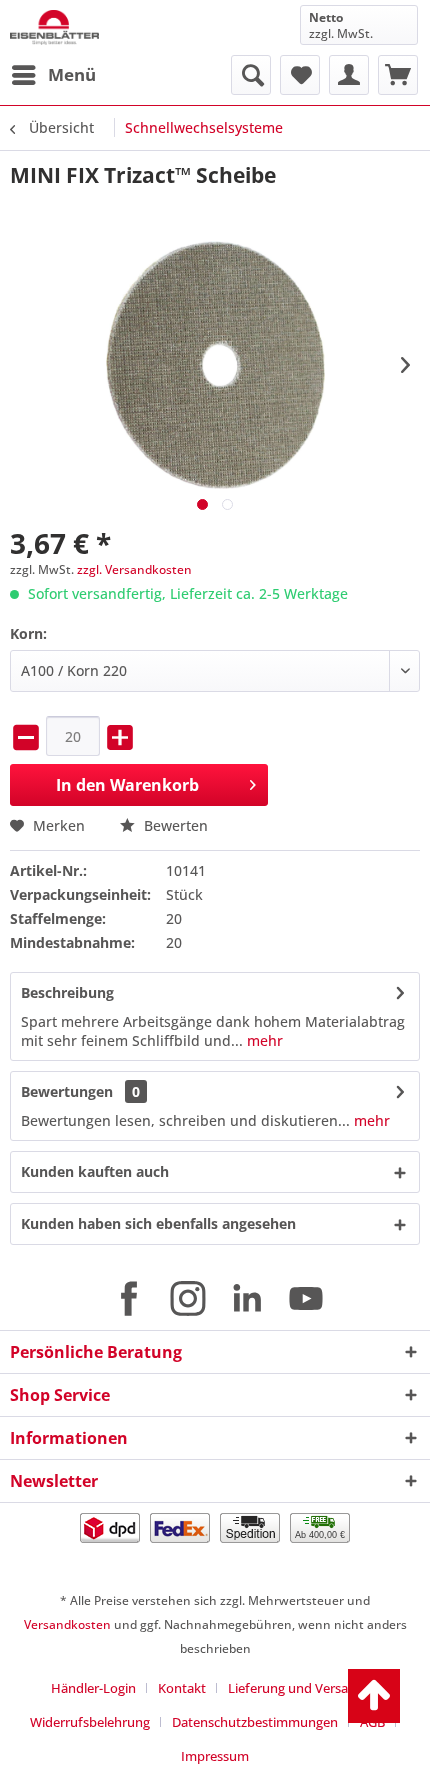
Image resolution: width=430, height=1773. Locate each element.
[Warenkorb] (398, 75)
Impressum (215, 1756)
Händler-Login (93, 1688)
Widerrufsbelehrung (90, 1722)
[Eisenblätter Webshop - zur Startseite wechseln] (54, 27)
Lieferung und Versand (296, 1688)
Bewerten (174, 825)
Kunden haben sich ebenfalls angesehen (158, 1223)
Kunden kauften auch (95, 1171)
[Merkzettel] (300, 75)
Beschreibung (67, 992)
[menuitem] (53, 75)
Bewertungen (67, 1091)
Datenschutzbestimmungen (255, 1722)
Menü (72, 74)
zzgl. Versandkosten (134, 569)
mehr (263, 1040)
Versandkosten (67, 1624)
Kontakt (182, 1688)
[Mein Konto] (349, 75)
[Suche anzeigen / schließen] (251, 75)
